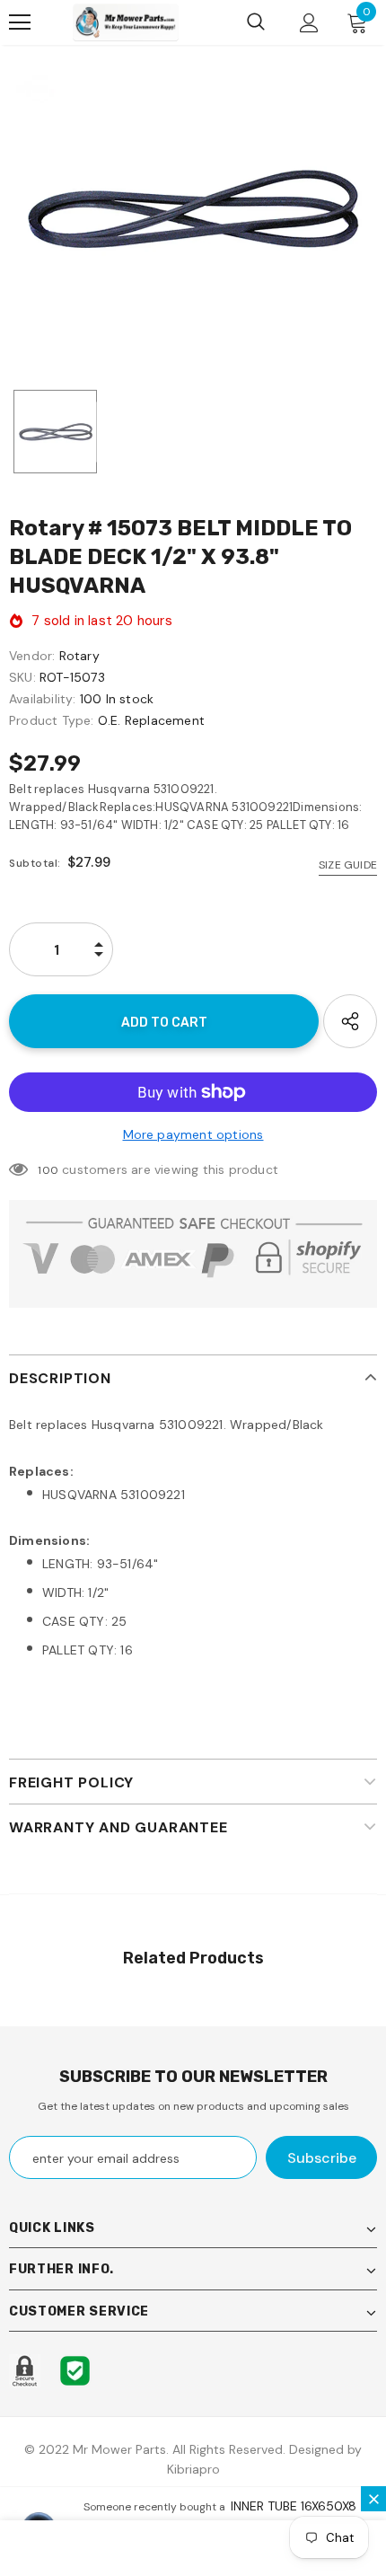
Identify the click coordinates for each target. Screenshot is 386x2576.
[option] (193, 209)
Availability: (43, 699)
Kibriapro (193, 2469)
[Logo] (126, 22)
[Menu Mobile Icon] (20, 22)
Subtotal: (35, 863)
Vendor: (32, 656)
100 (48, 1170)
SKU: (22, 677)
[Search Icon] (256, 22)
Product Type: (52, 720)
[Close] (373, 2499)
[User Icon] (309, 23)
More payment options (193, 1134)
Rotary (79, 656)
